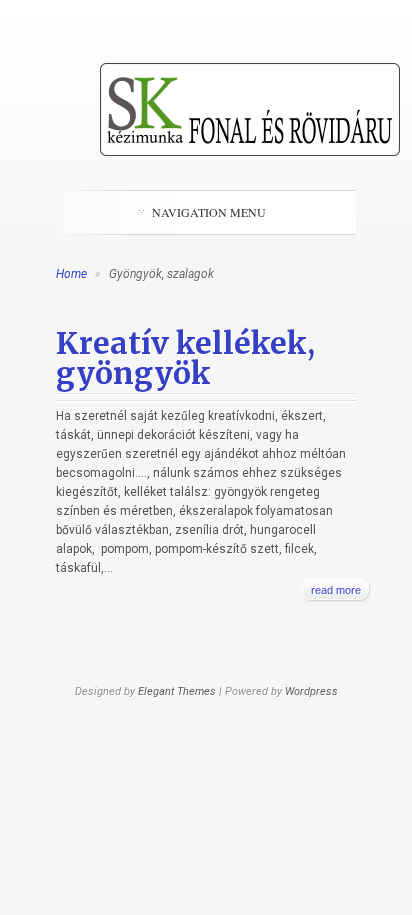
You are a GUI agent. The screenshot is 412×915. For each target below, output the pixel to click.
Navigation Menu (209, 212)
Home (71, 274)
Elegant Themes (177, 691)
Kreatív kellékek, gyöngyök (185, 358)
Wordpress (311, 691)
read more (336, 590)
